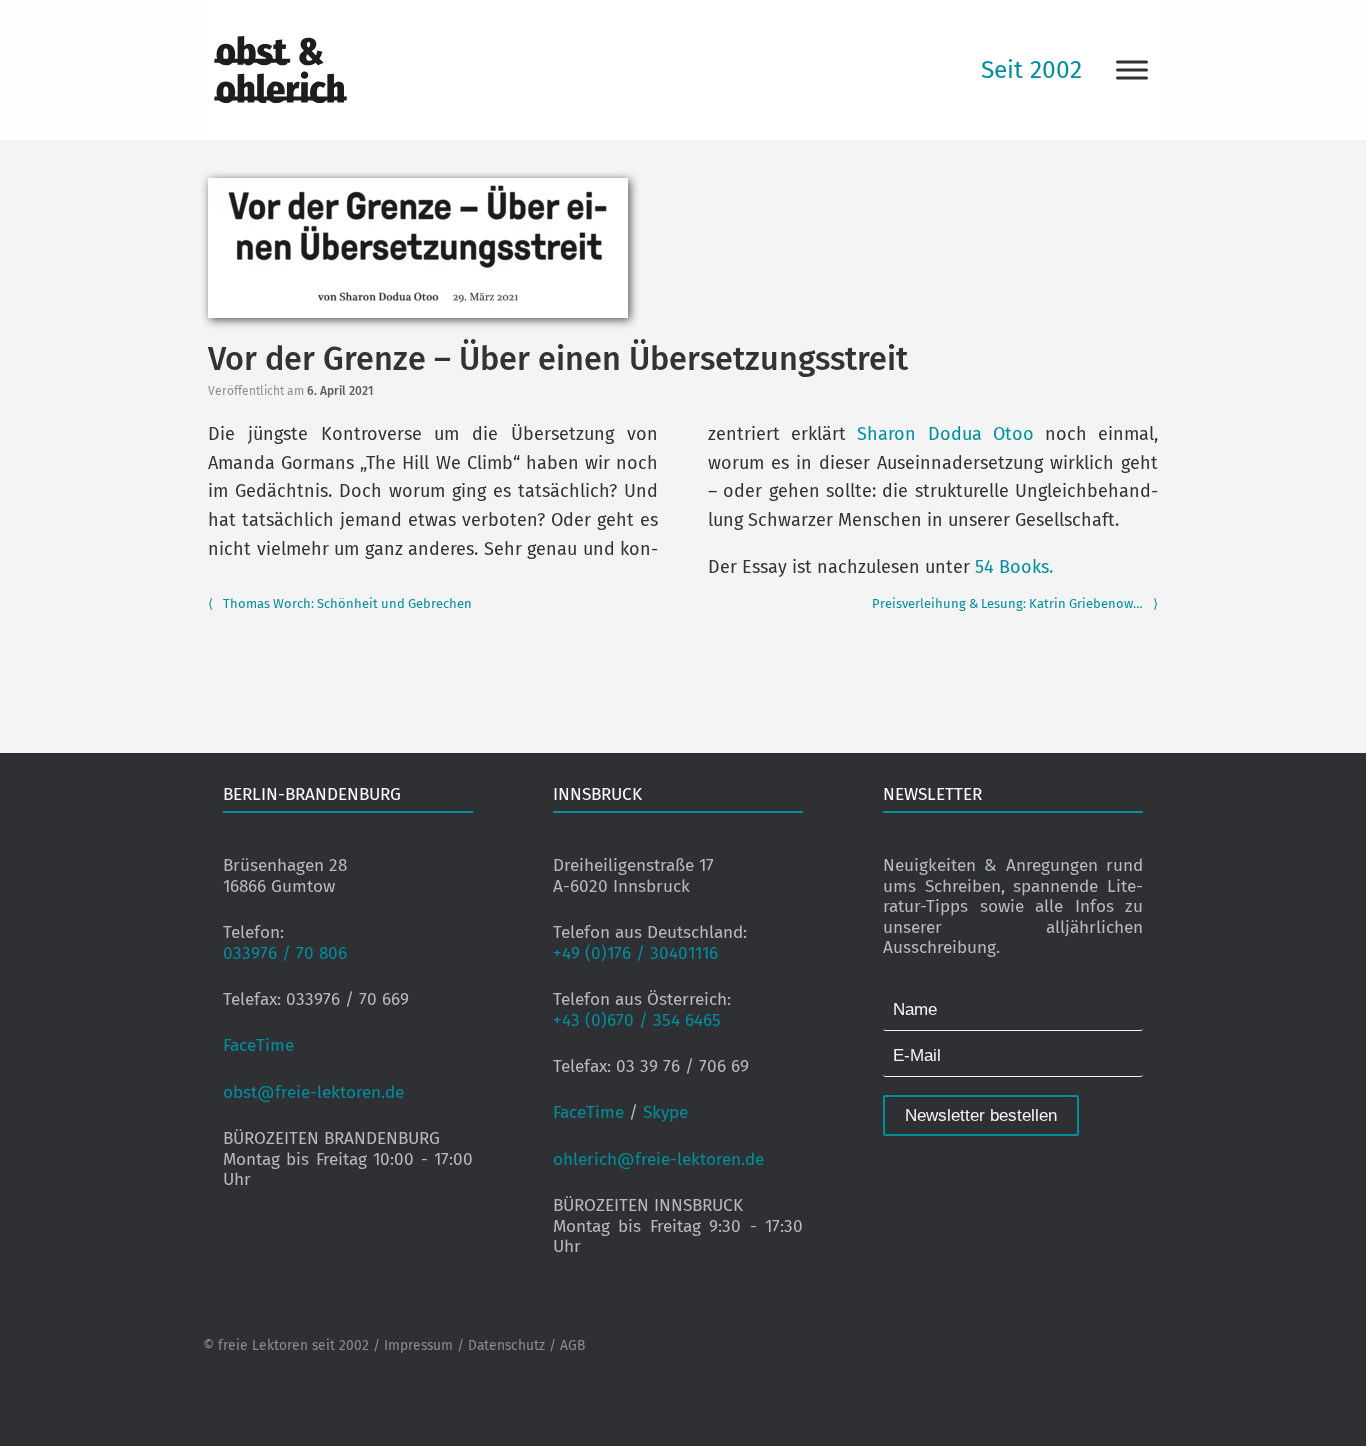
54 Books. (1014, 567)
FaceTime (258, 1045)
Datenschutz (506, 1345)
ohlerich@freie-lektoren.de (658, 1159)
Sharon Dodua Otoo (945, 434)
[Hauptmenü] (1132, 69)
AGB (572, 1345)
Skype (665, 1112)
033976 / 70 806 (285, 953)
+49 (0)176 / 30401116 (635, 953)
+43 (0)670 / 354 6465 (637, 1020)
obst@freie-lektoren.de (313, 1092)
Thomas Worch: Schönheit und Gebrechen (340, 603)
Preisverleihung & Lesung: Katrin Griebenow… (1015, 603)
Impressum (418, 1345)
